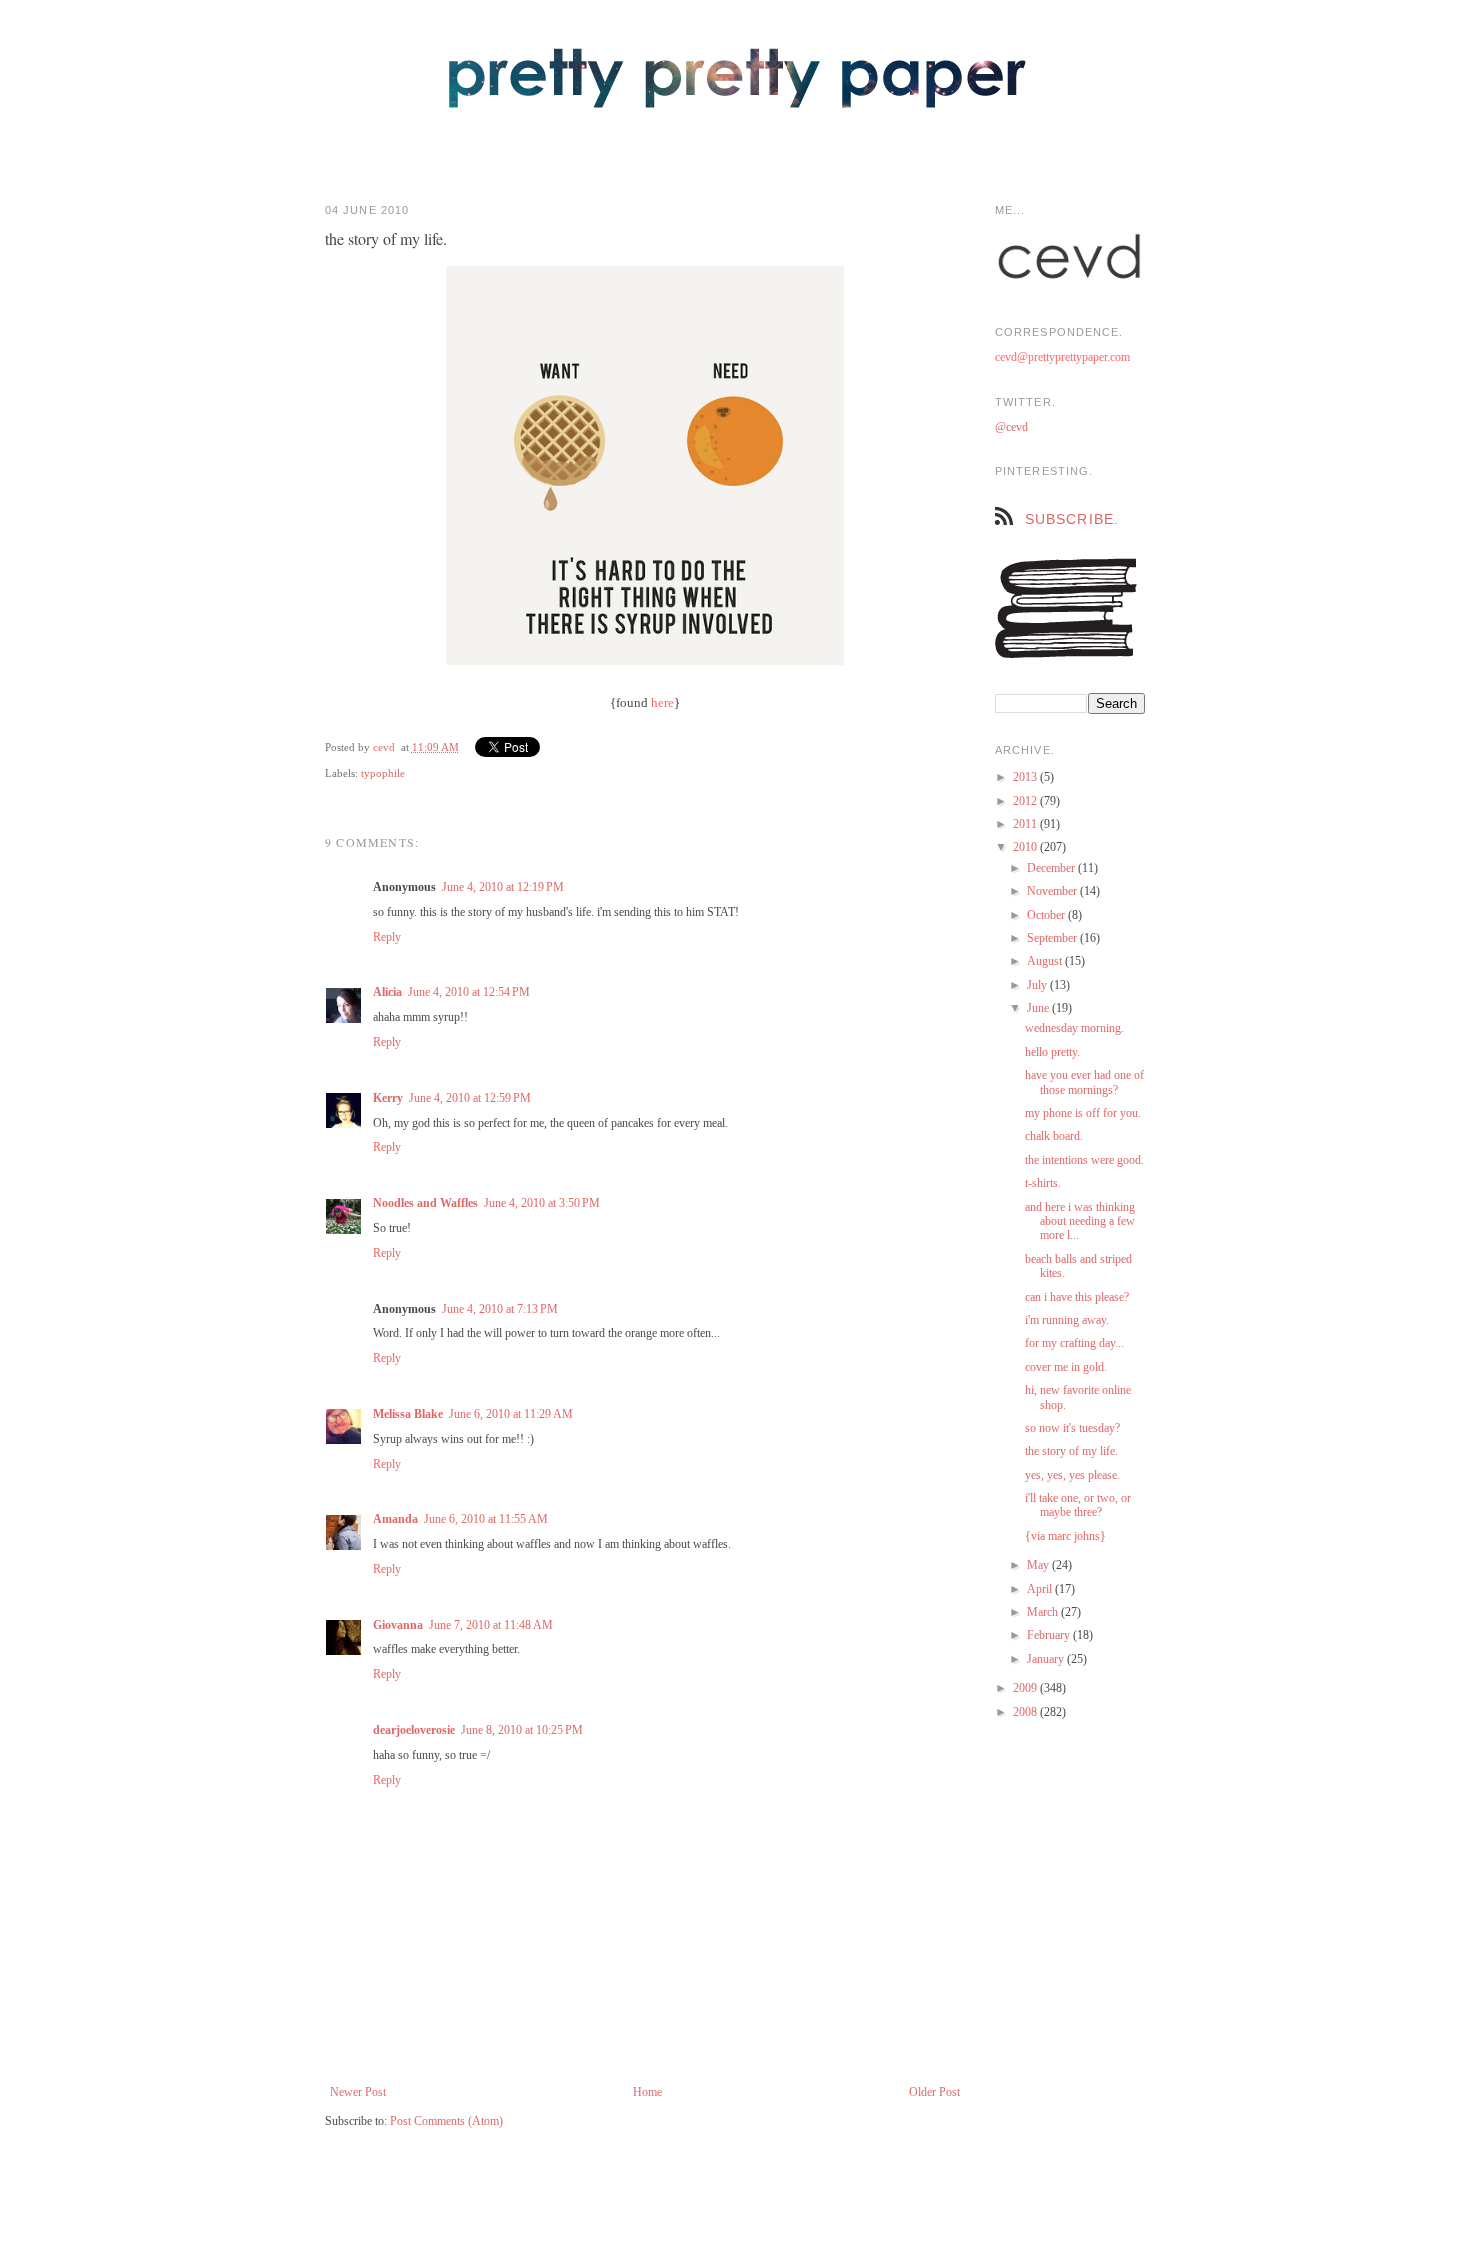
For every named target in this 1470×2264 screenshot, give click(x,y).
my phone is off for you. (1083, 1113)
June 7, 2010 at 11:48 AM (491, 1625)
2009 (1026, 1688)
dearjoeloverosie (414, 1730)
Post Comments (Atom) (446, 2121)
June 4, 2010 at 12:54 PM (469, 992)
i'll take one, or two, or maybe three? (1078, 1505)
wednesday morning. (1074, 1028)
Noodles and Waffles (425, 1203)
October (1047, 915)
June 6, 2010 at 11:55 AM (486, 1519)
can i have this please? (1077, 1297)
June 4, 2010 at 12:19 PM (503, 887)
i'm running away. (1067, 1320)
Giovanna (398, 1625)
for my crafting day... (1074, 1343)
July (1038, 985)
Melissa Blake (408, 1414)
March (1044, 1612)
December (1052, 868)
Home (647, 2092)
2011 (1026, 824)
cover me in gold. (1066, 1367)
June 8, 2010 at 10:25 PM (522, 1730)
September (1053, 938)
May (1039, 1565)
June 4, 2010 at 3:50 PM (542, 1203)
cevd (384, 747)
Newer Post (358, 2092)
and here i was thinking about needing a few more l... (1080, 1221)
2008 (1026, 1712)
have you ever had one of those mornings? (1084, 1082)
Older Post (934, 2092)
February (1050, 1635)
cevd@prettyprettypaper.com (1062, 357)
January (1047, 1659)
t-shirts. (1043, 1183)
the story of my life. (1071, 1451)
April (1041, 1589)
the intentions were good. (1084, 1160)
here (662, 702)
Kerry (388, 1098)
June (1039, 1008)
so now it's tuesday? (1072, 1428)
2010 (1026, 847)
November (1053, 891)
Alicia (387, 992)
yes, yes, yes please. (1072, 1475)
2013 (1026, 777)
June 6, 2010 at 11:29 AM (511, 1414)
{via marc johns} (1065, 1536)
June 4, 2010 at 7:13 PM (500, 1309)
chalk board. (1054, 1136)
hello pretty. (1052, 1052)
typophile (383, 773)
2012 (1026, 801)
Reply (387, 937)
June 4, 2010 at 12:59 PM (470, 1098)
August (1046, 961)
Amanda (395, 1519)
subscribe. (1072, 519)
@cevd (1011, 427)
